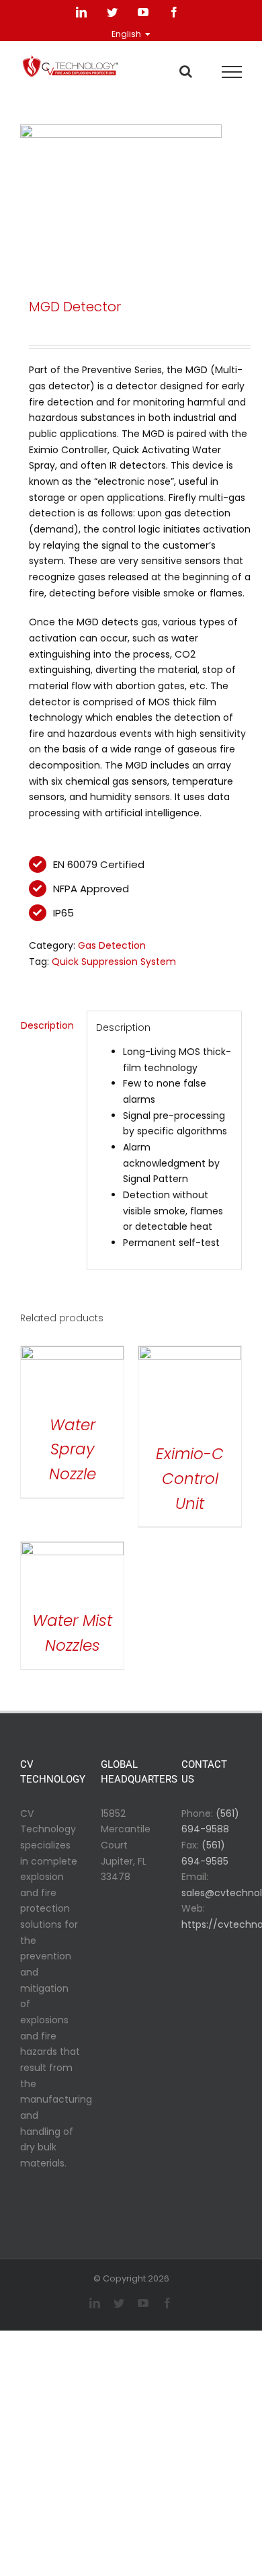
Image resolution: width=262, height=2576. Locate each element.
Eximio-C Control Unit (190, 1479)
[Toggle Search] (186, 71)
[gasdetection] (131, 194)
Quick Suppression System (114, 962)
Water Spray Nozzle (73, 1450)
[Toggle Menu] (232, 72)
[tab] (49, 1026)
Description (47, 1025)
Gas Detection (112, 945)
